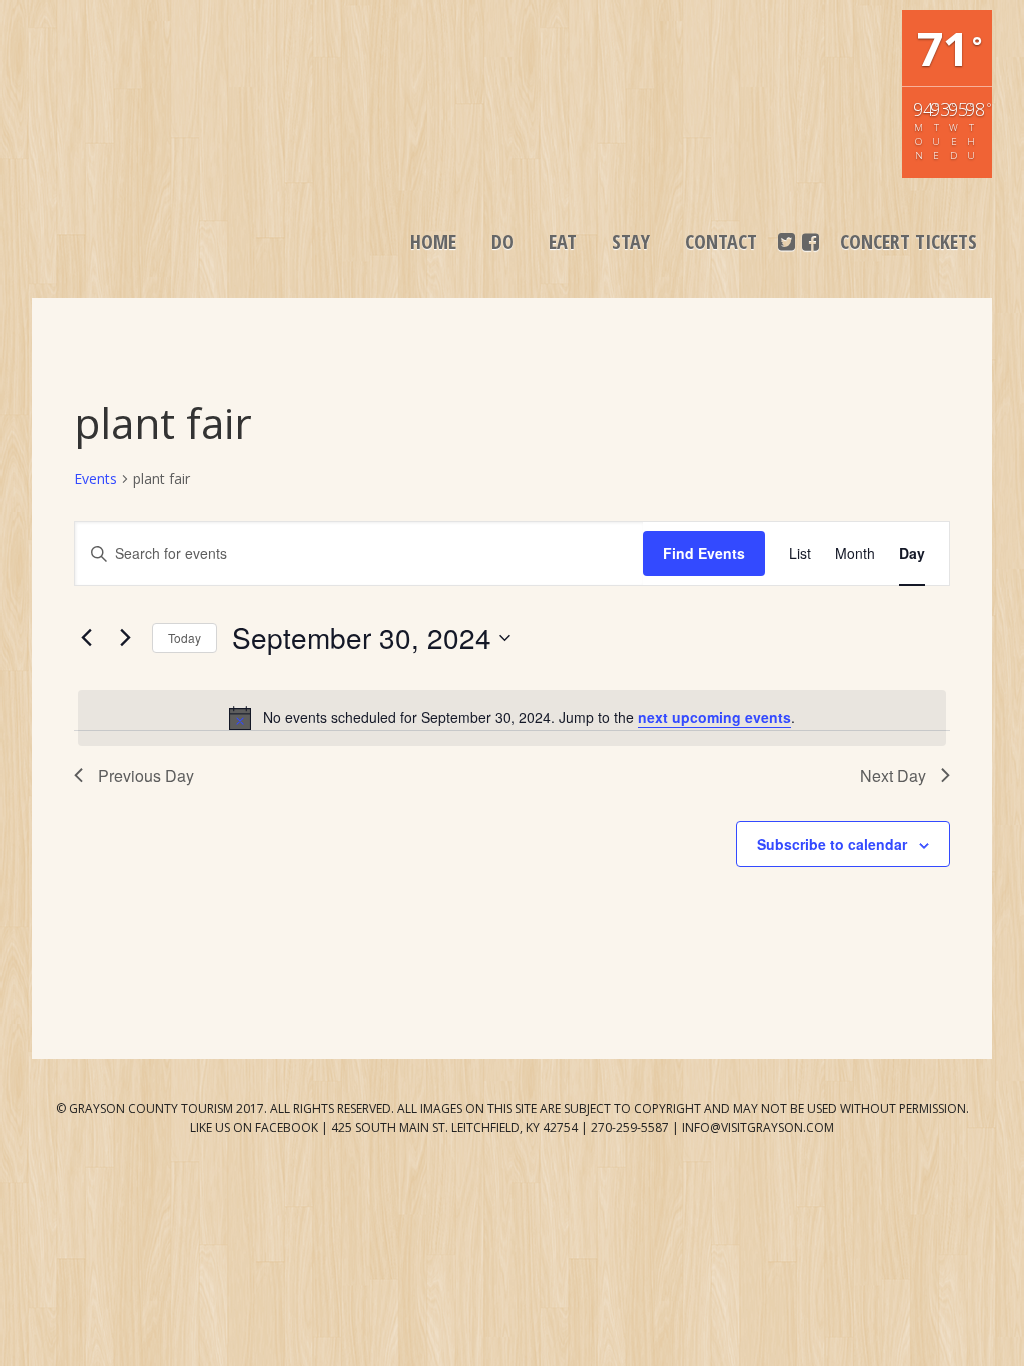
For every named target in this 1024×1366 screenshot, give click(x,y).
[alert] (512, 718)
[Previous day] (86, 638)
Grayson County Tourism (162, 60)
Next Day (893, 775)
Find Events (704, 553)
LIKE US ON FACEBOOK (254, 1127)
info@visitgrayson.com (758, 1127)
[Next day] (125, 638)
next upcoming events (714, 717)
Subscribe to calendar (832, 844)
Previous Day (146, 775)
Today (184, 637)
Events (95, 478)
